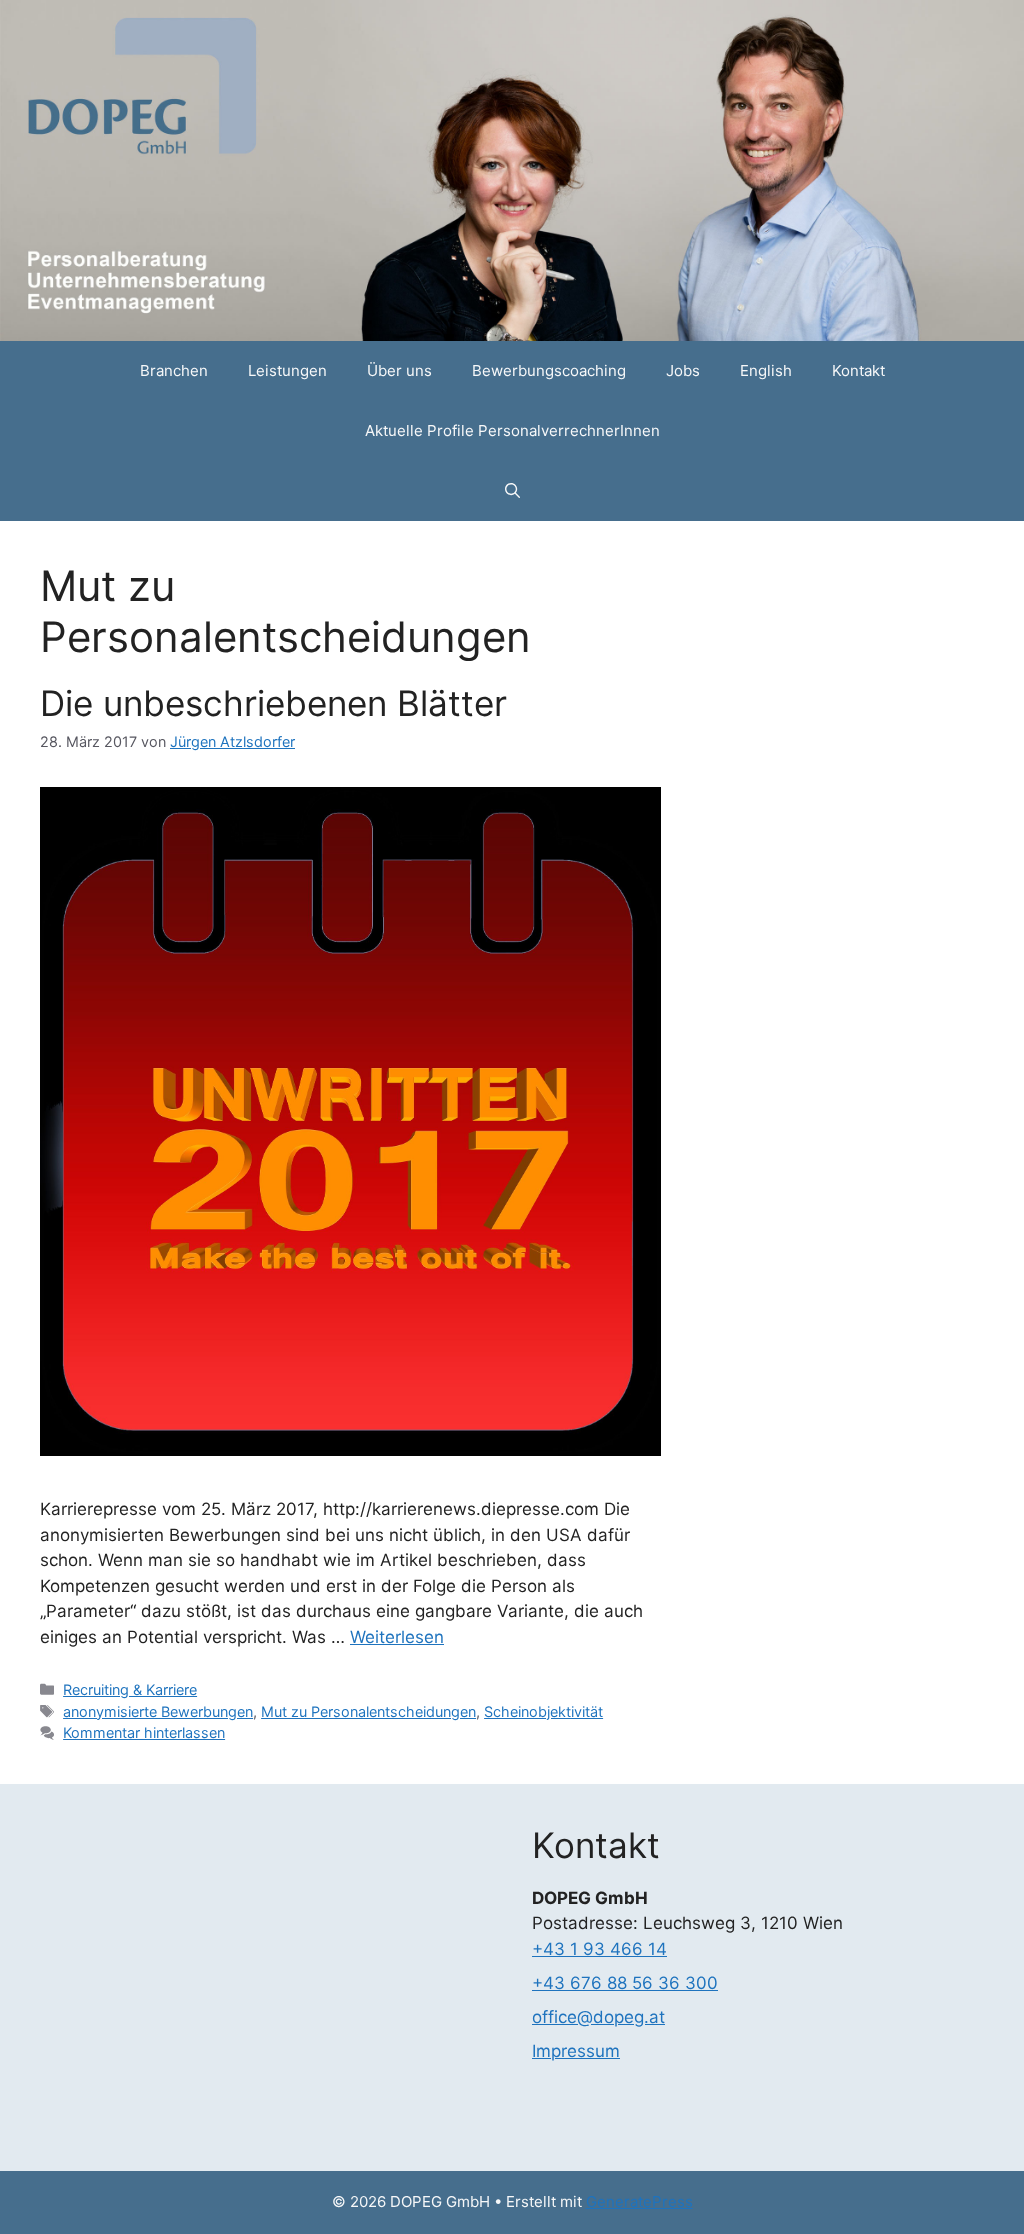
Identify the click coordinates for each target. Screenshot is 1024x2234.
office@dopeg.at (598, 2017)
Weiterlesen (397, 1637)
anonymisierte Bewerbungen (158, 1711)
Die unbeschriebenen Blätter (273, 703)
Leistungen (287, 370)
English (766, 370)
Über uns (399, 370)
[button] (512, 491)
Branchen (174, 370)
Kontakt (858, 370)
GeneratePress (639, 2201)
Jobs (683, 370)
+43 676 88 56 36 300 (625, 1983)
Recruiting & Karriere (130, 1689)
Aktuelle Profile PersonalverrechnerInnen (512, 430)
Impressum (576, 2051)
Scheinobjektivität (543, 1711)
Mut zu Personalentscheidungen (368, 1711)
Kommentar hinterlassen (144, 1732)
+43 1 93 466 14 (599, 1949)
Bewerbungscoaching (549, 370)
